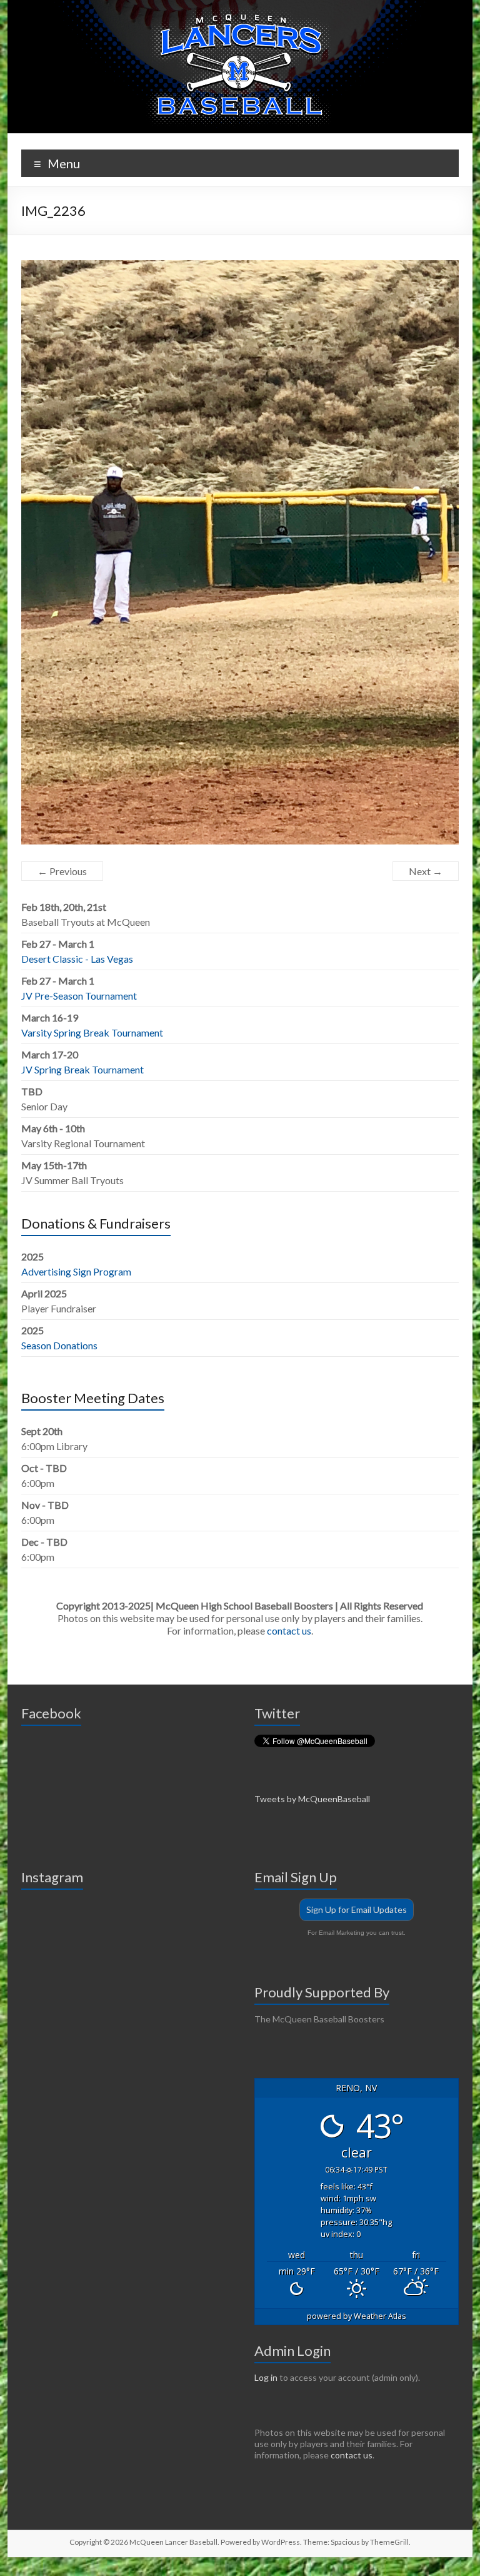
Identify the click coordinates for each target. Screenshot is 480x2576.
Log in (266, 2377)
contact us (289, 1630)
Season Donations (59, 1345)
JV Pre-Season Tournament (79, 996)
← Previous (62, 871)
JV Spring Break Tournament (82, 1069)
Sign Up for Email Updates (357, 1909)
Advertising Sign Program (76, 1271)
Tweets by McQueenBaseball (312, 1799)
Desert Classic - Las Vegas (77, 959)
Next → (426, 871)
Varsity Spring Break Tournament (92, 1032)
